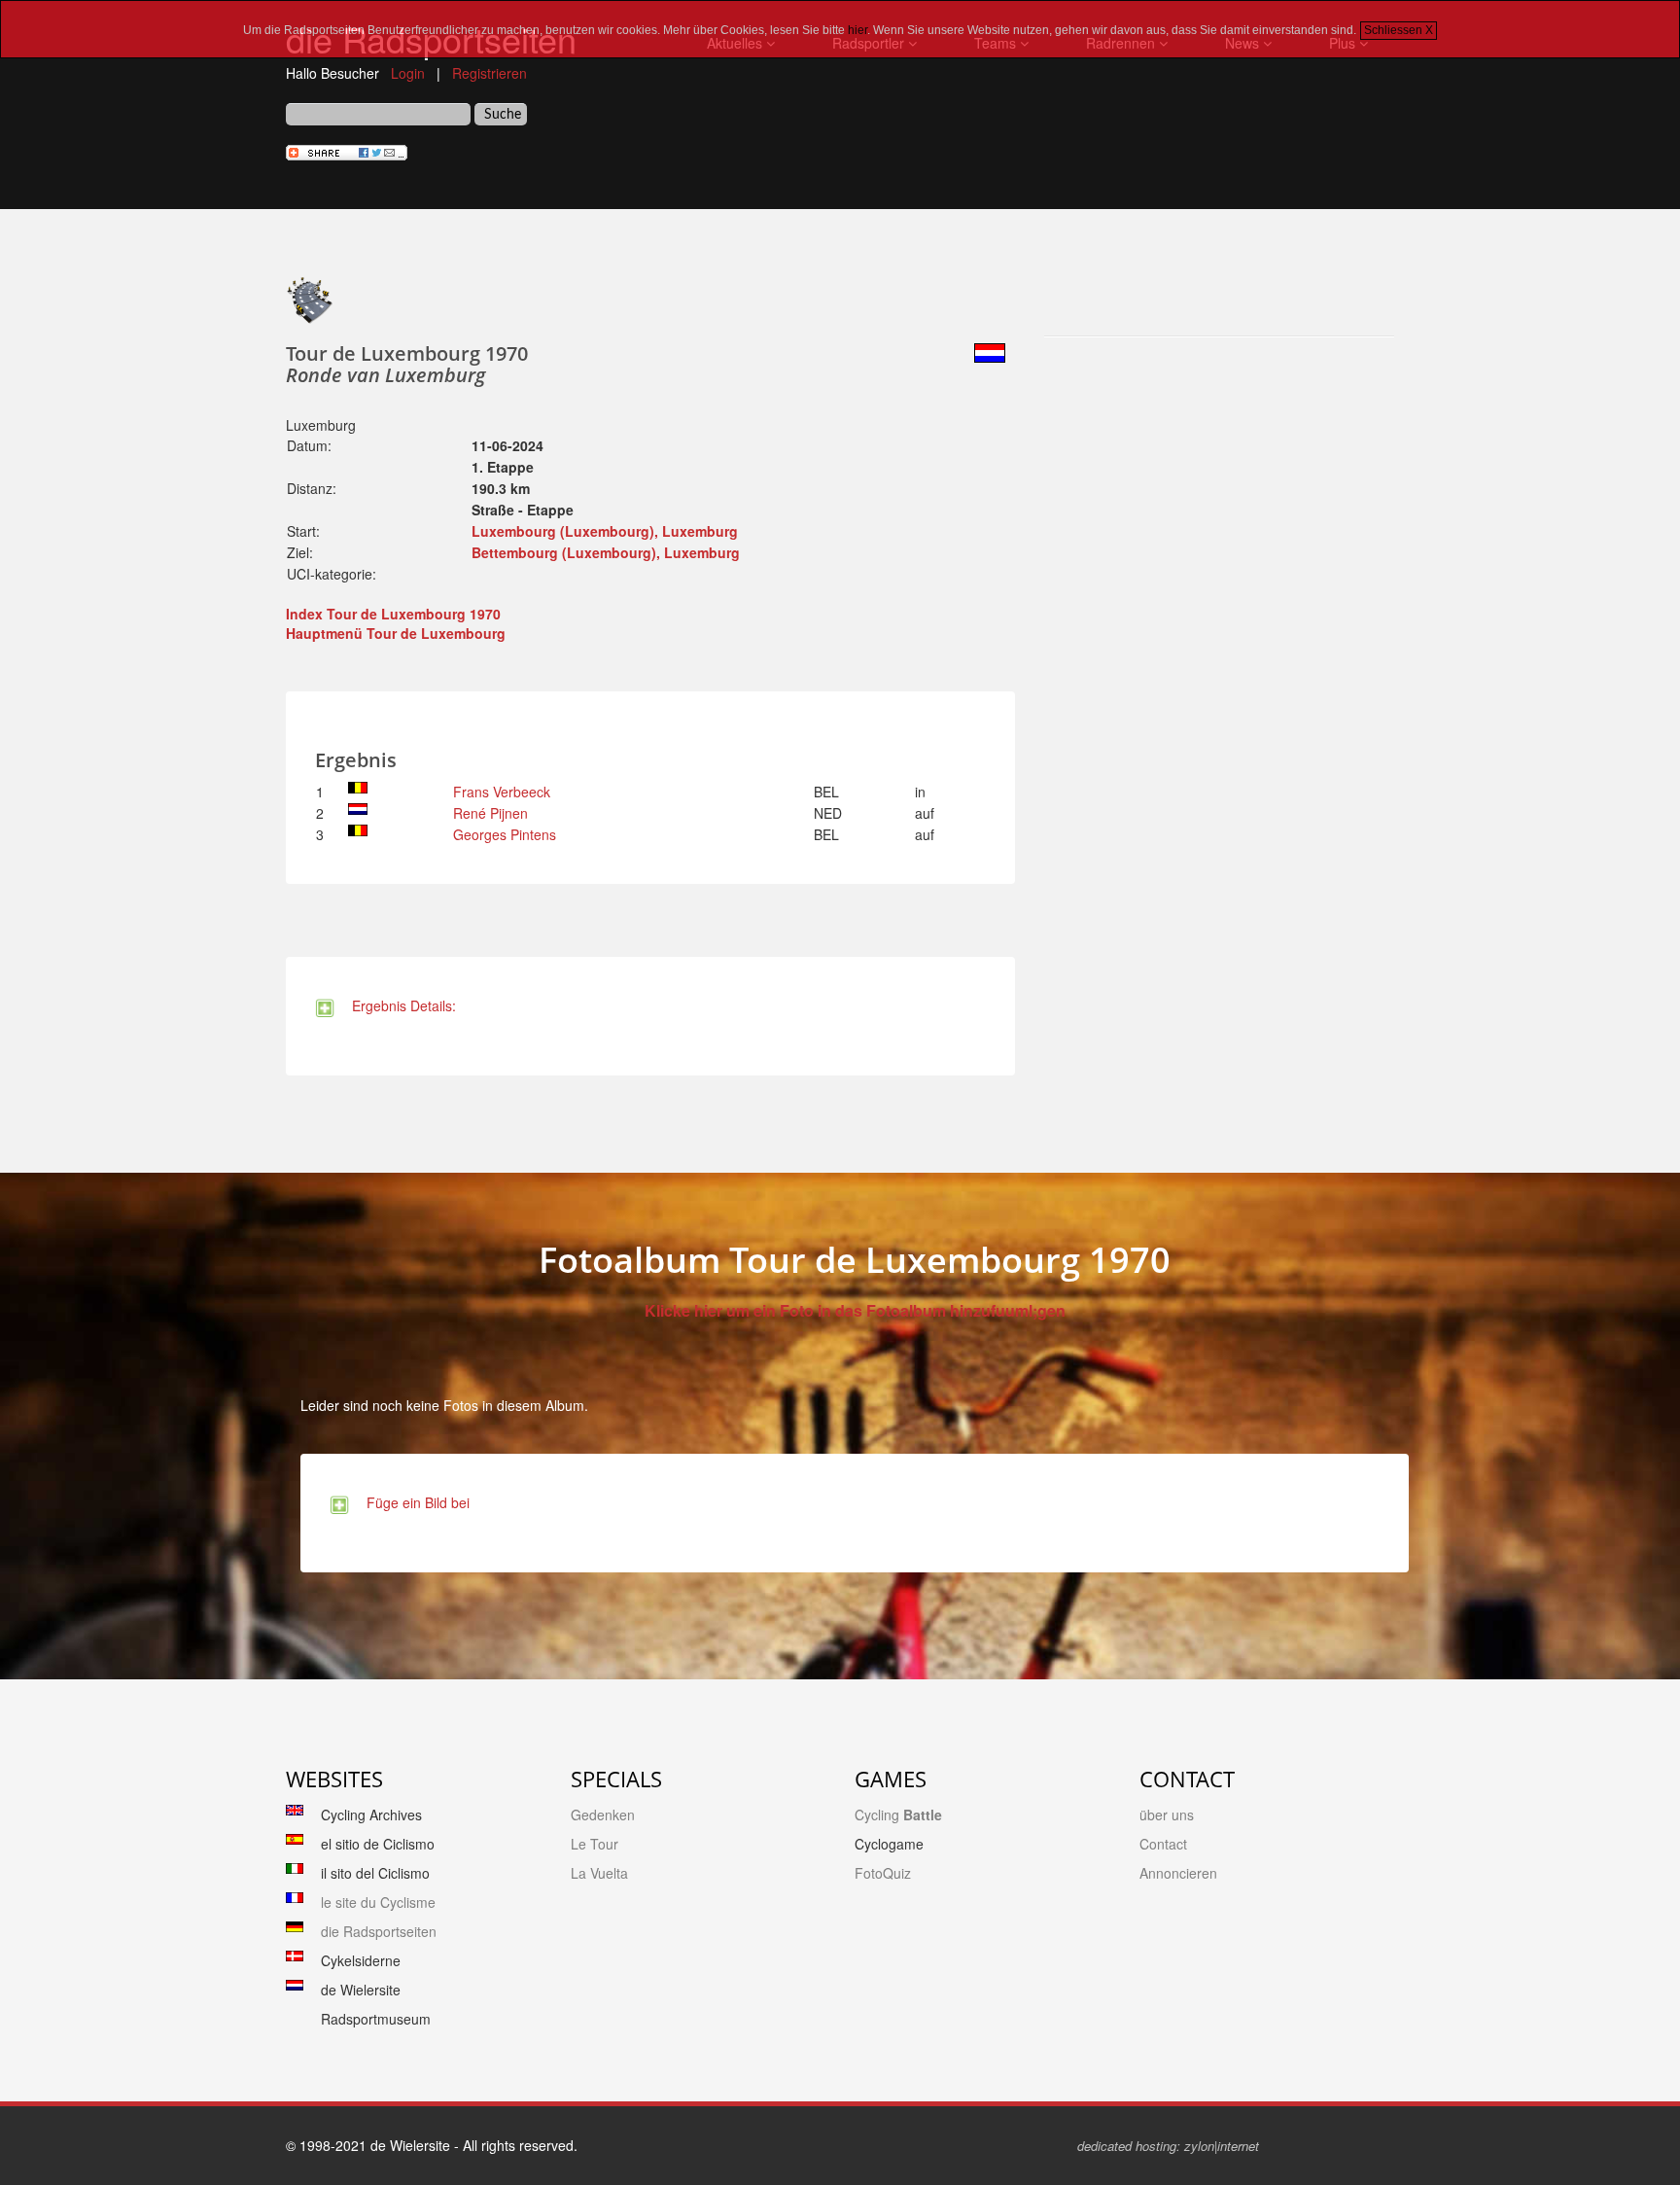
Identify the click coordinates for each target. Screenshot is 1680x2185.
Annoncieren (1178, 1873)
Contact (1163, 1844)
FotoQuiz (883, 1873)
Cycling (898, 1815)
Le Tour (595, 1844)
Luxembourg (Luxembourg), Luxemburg (605, 531)
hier (857, 30)
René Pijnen (490, 813)
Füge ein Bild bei (414, 1502)
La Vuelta (599, 1873)
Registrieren (490, 73)
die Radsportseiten (379, 1931)
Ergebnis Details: (400, 1005)
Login (408, 73)
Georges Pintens (505, 834)
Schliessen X (1399, 30)
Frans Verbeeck (502, 792)
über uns (1167, 1815)
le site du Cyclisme (378, 1902)
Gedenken (603, 1815)
